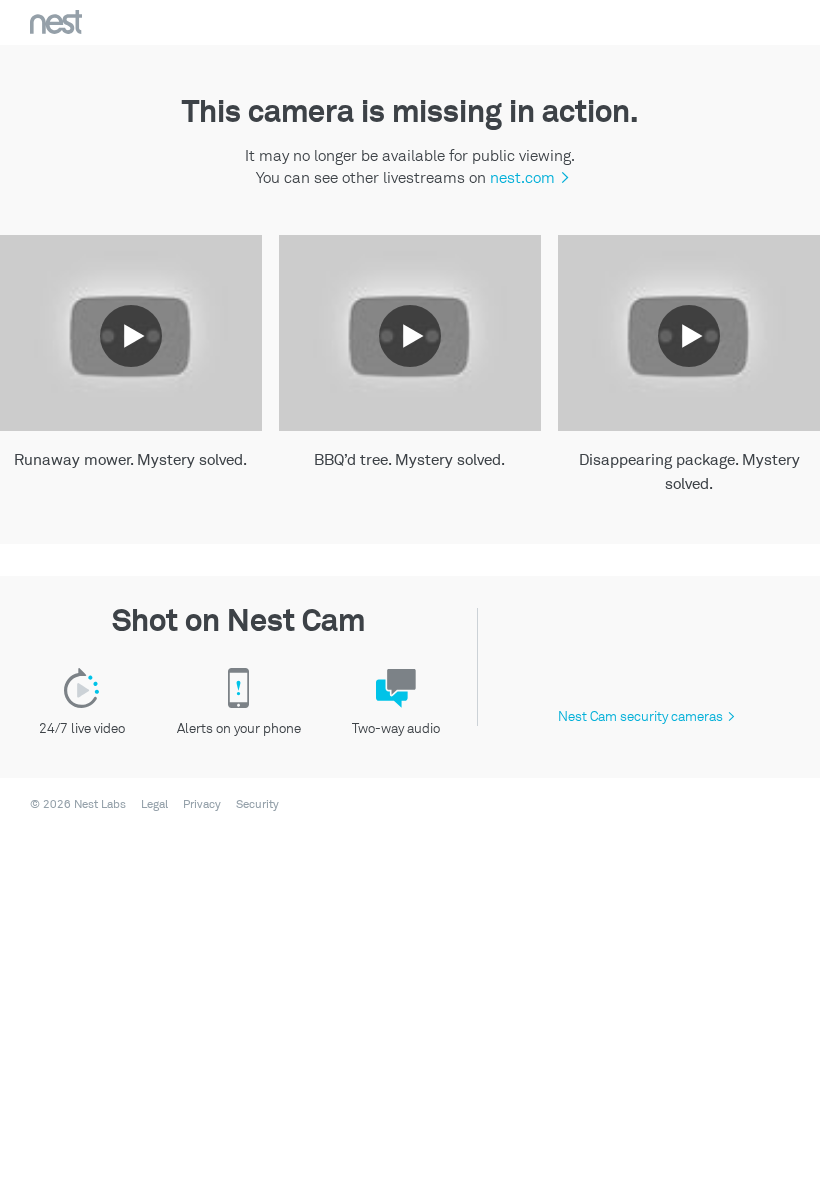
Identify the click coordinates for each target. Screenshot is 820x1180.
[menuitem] (148, 805)
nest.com (527, 178)
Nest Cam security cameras (646, 716)
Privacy (202, 805)
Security (257, 805)
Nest (56, 22)
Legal (154, 805)
